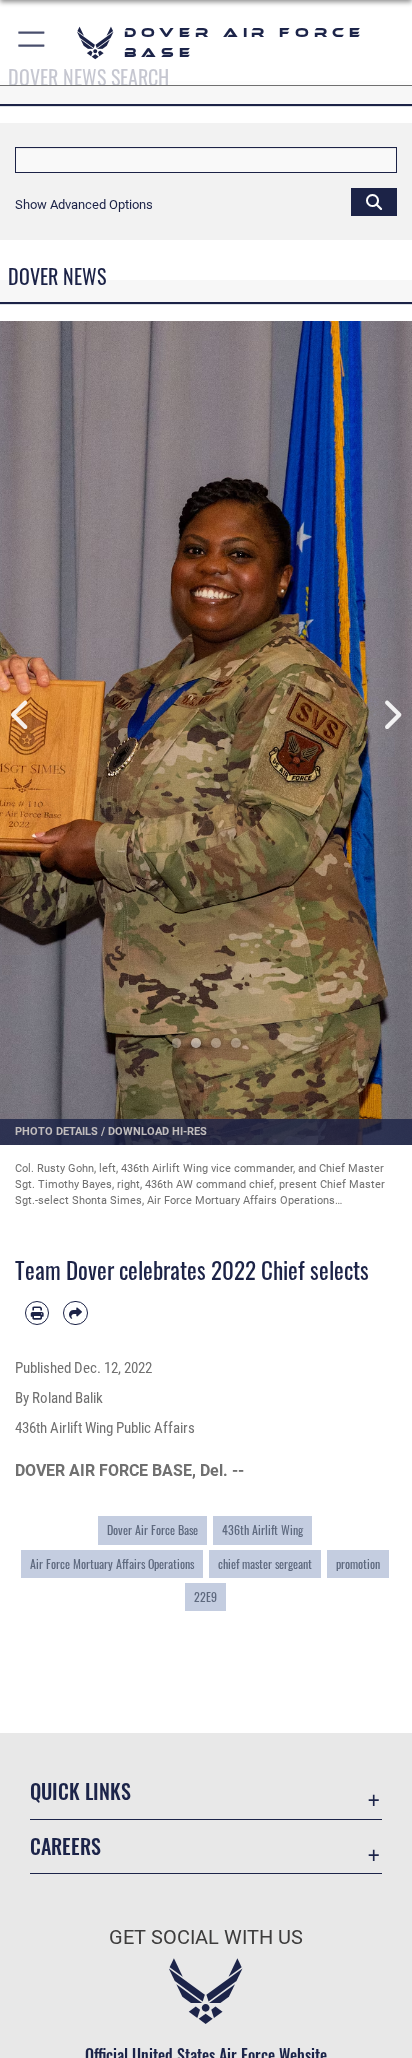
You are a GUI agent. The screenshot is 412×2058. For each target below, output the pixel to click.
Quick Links (80, 1791)
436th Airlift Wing (262, 1529)
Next (391, 715)
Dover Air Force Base (152, 1529)
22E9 (205, 1596)
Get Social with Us (206, 1937)
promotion (358, 1563)
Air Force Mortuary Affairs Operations (112, 1563)
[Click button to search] (374, 201)
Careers (65, 1846)
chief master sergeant (265, 1563)
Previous (20, 715)
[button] (32, 42)
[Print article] (37, 1313)
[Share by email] (75, 1313)
